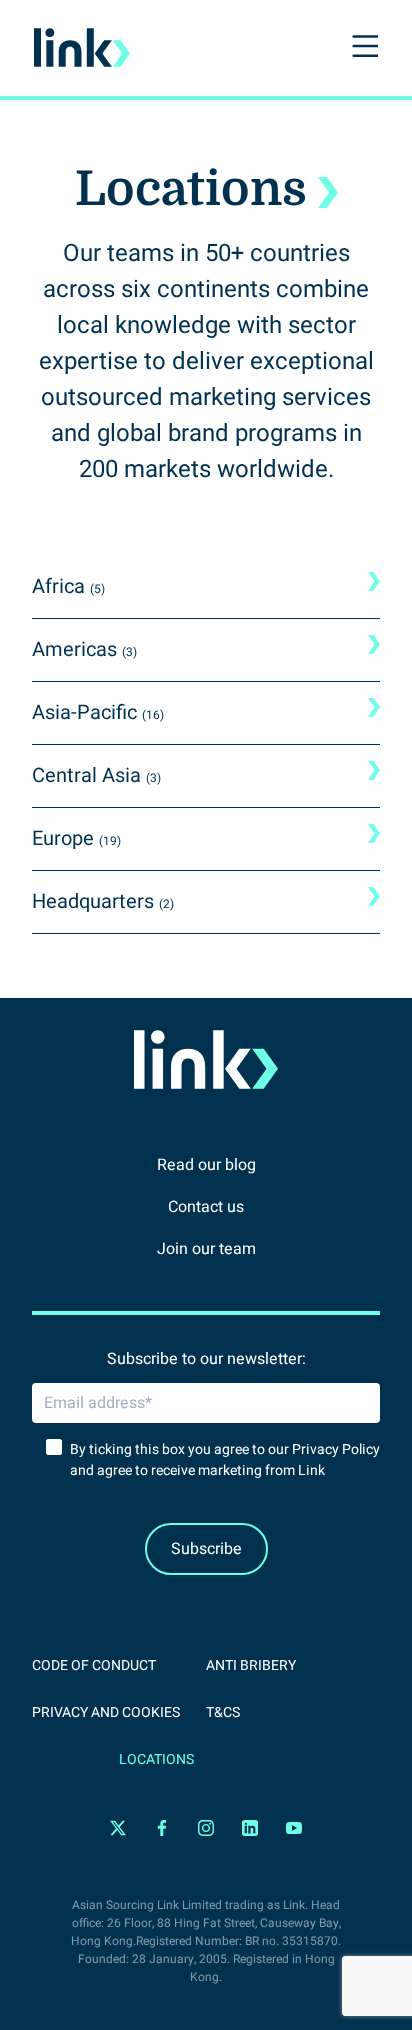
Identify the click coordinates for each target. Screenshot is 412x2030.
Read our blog (206, 1165)
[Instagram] (206, 1828)
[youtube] (294, 1828)
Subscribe (206, 1549)
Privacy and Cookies (106, 1712)
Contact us (206, 1207)
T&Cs (223, 1712)
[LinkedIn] (250, 1828)
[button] (363, 48)
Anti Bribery (251, 1665)
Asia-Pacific (98, 712)
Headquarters (103, 901)
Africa (68, 586)
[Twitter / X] (118, 1828)
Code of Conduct (94, 1665)
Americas (84, 649)
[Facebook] (162, 1828)
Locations (156, 1759)
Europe (76, 838)
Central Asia (96, 775)
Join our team (206, 1249)
